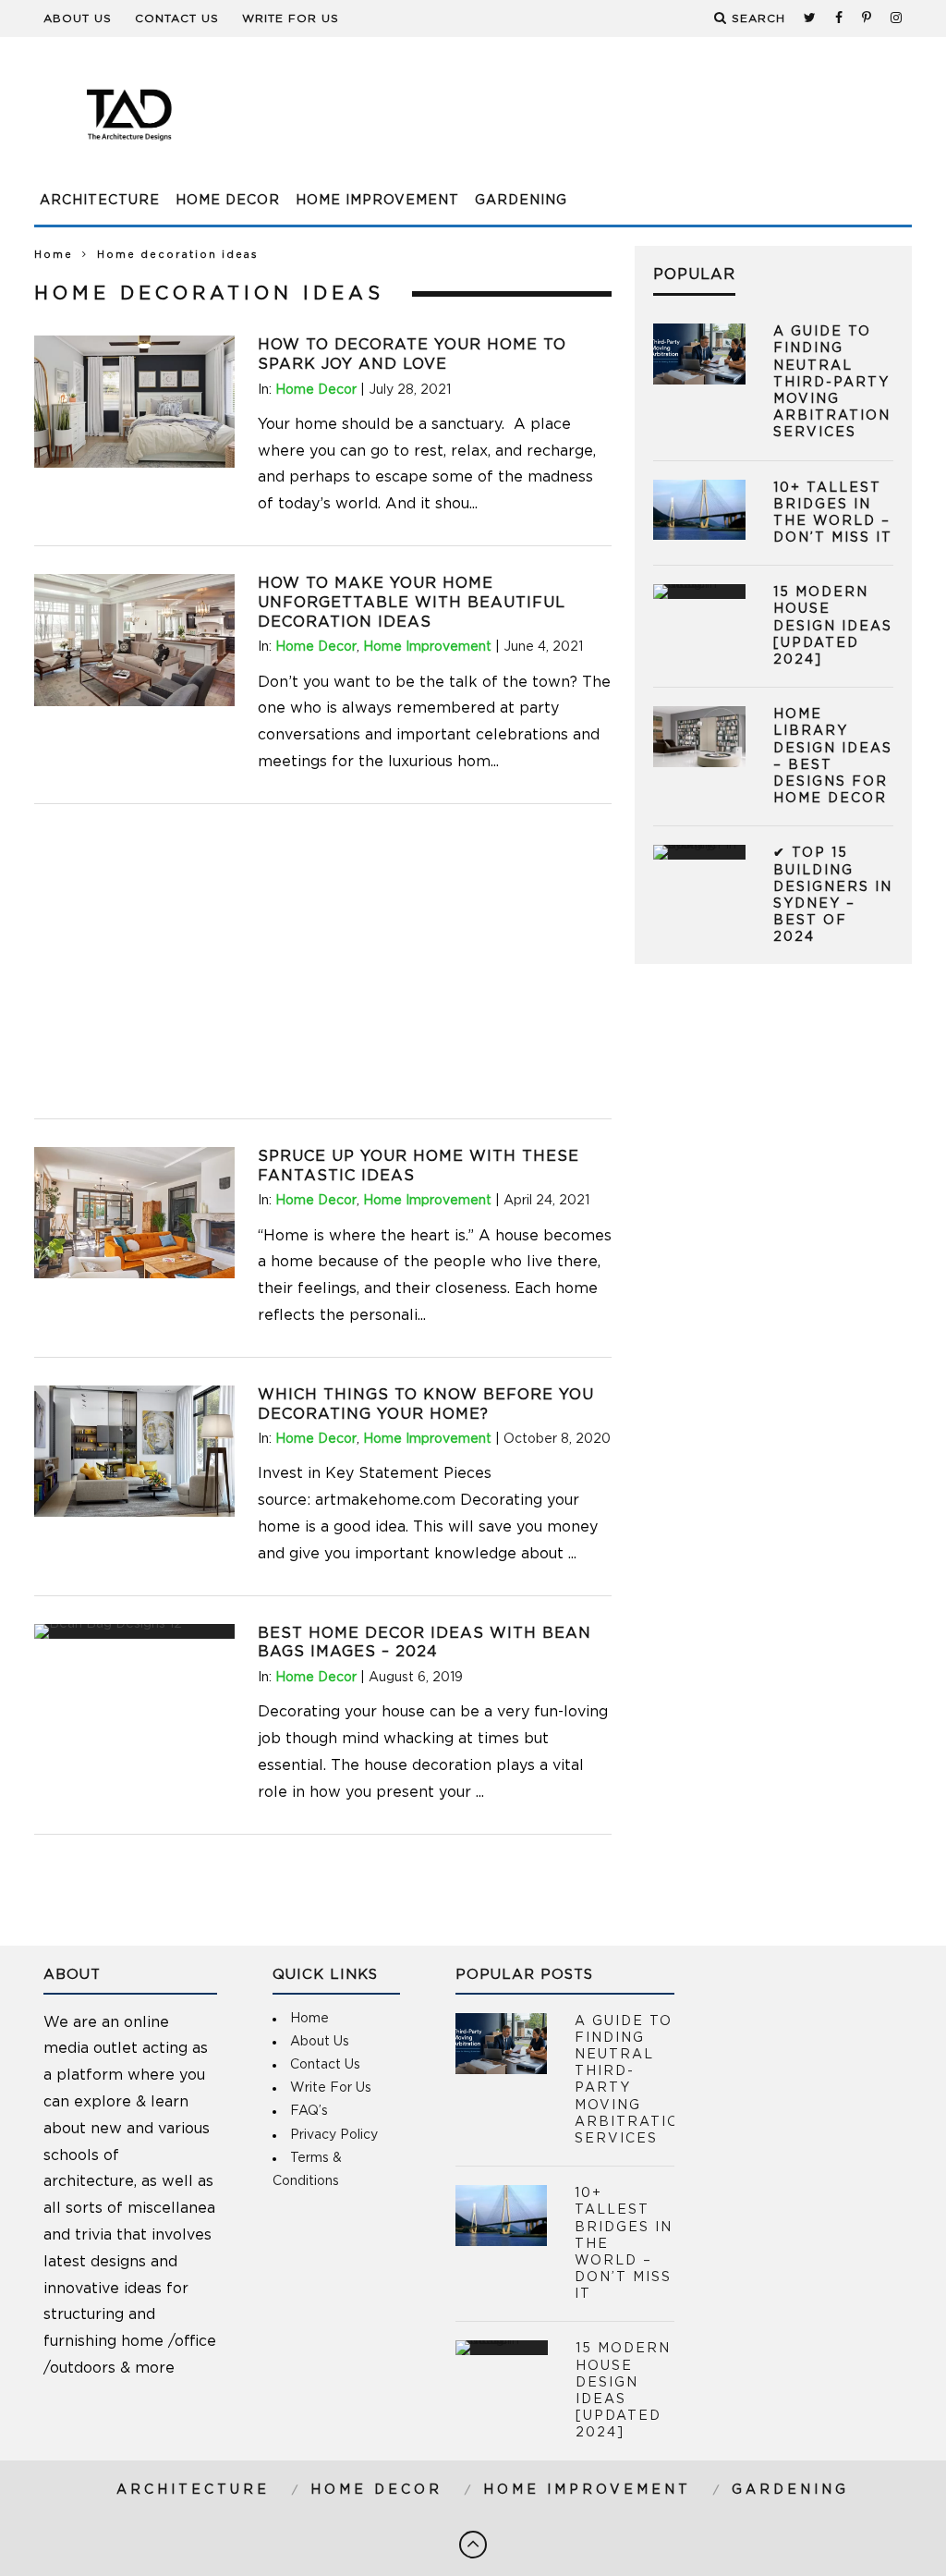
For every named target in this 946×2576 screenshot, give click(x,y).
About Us (78, 18)
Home (54, 255)
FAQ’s (309, 2111)
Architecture (100, 201)
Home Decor (228, 201)
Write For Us (291, 18)
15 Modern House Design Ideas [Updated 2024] (833, 626)
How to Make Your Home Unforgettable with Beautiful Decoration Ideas (412, 603)
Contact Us (177, 18)
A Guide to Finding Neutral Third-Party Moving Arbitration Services (832, 382)
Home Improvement (377, 201)
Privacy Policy (334, 2135)
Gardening (521, 201)
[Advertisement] (576, 125)
